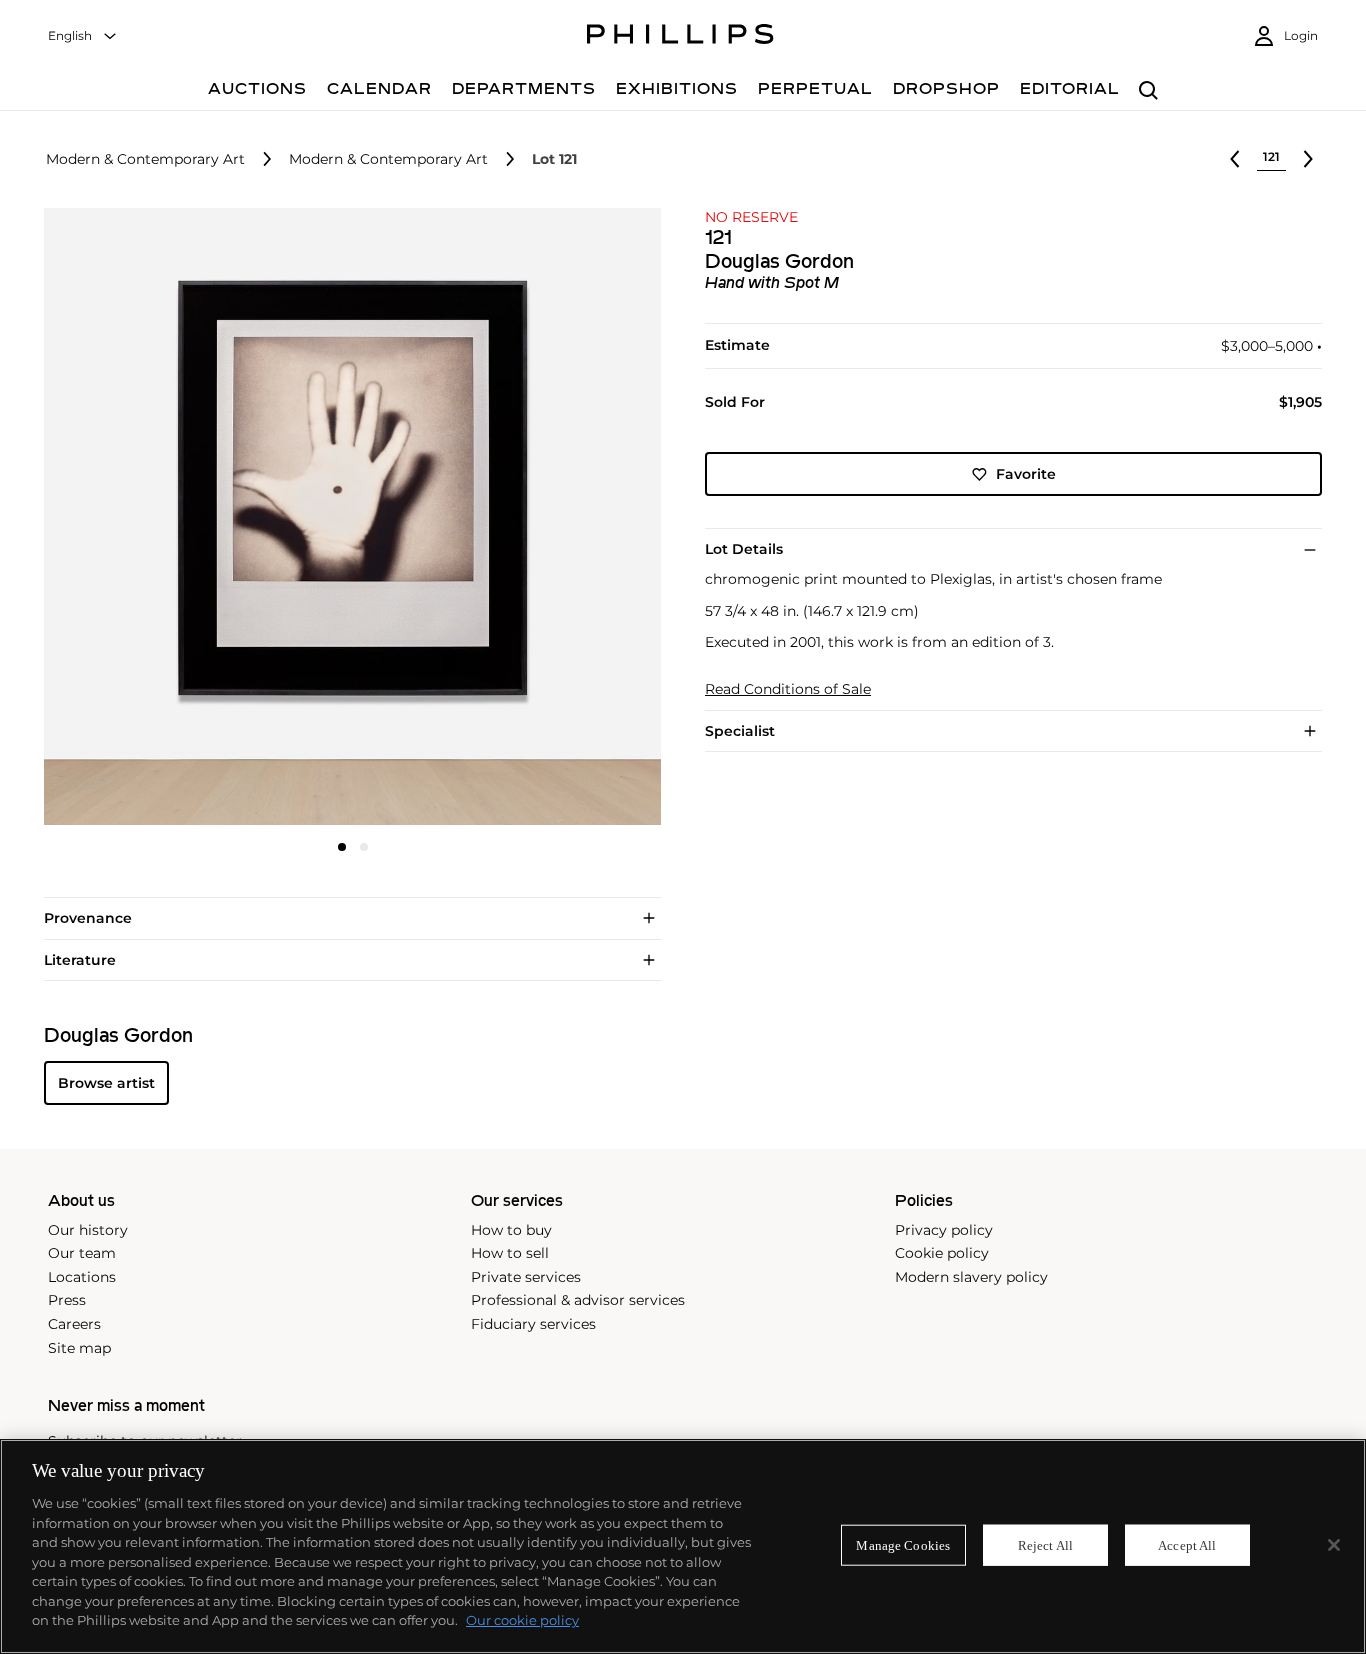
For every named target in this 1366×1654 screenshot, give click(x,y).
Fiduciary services (533, 1324)
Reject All (1045, 1544)
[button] (346, 516)
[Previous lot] (1235, 159)
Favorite (1026, 474)
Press (67, 1300)
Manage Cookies (903, 1544)
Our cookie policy (522, 1620)
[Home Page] (680, 37)
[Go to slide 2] (364, 847)
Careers (74, 1324)
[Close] (1334, 1545)
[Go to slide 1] (342, 847)
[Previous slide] (146, 518)
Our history (88, 1230)
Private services (526, 1277)
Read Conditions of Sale (788, 689)
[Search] (1148, 91)
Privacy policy (944, 1230)
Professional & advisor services (578, 1300)
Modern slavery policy (971, 1277)
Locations (82, 1277)
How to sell (510, 1253)
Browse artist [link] (106, 1083)
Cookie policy (942, 1253)
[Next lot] (1308, 159)
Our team (82, 1253)
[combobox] (83, 36)
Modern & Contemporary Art (145, 159)
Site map (79, 1348)
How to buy (511, 1230)
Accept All (1187, 1544)
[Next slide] (558, 518)
